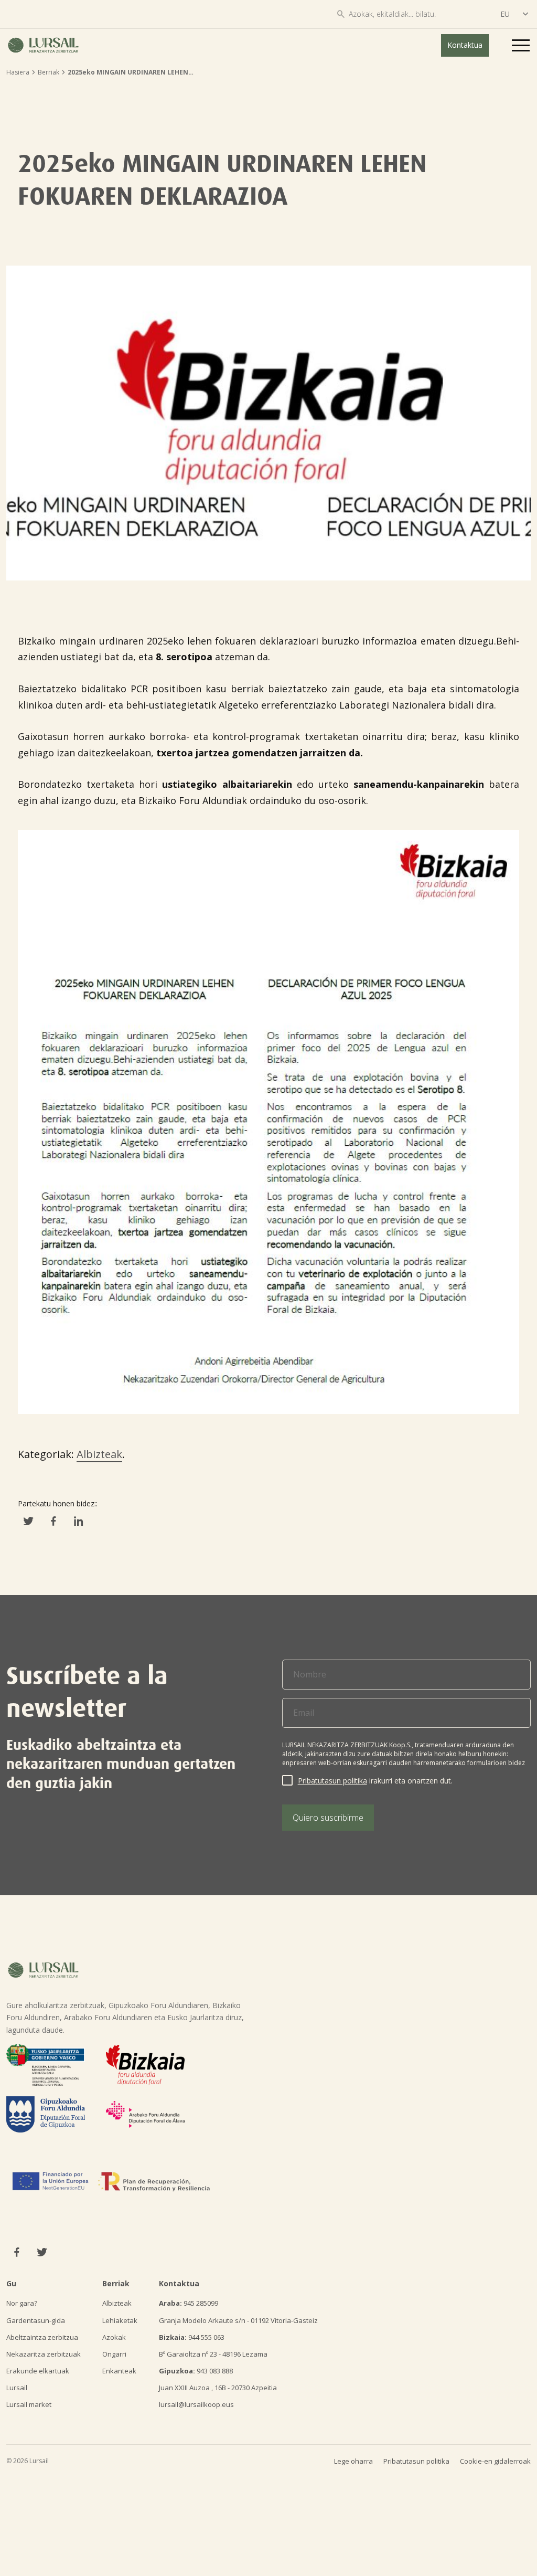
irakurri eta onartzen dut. (375, 1781)
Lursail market (29, 2404)
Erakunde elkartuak (38, 2371)
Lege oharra (353, 2461)
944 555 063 (192, 2337)
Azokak (114, 2337)
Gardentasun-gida (36, 2320)
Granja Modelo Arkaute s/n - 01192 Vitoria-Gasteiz (238, 2320)
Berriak (49, 72)
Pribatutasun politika (332, 1781)
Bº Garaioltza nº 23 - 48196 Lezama (213, 2354)
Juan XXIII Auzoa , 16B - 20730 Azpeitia (218, 2388)
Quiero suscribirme (328, 1818)
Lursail (17, 2388)
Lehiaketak (120, 2320)
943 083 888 (196, 2371)
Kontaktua (465, 45)
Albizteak (99, 1454)
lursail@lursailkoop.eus (196, 2404)
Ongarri (114, 2354)
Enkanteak (119, 2371)
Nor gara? (22, 2303)
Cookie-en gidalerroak (495, 2461)
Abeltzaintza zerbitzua (42, 2337)
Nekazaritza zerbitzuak (44, 2354)
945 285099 (189, 2303)
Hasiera (18, 72)
